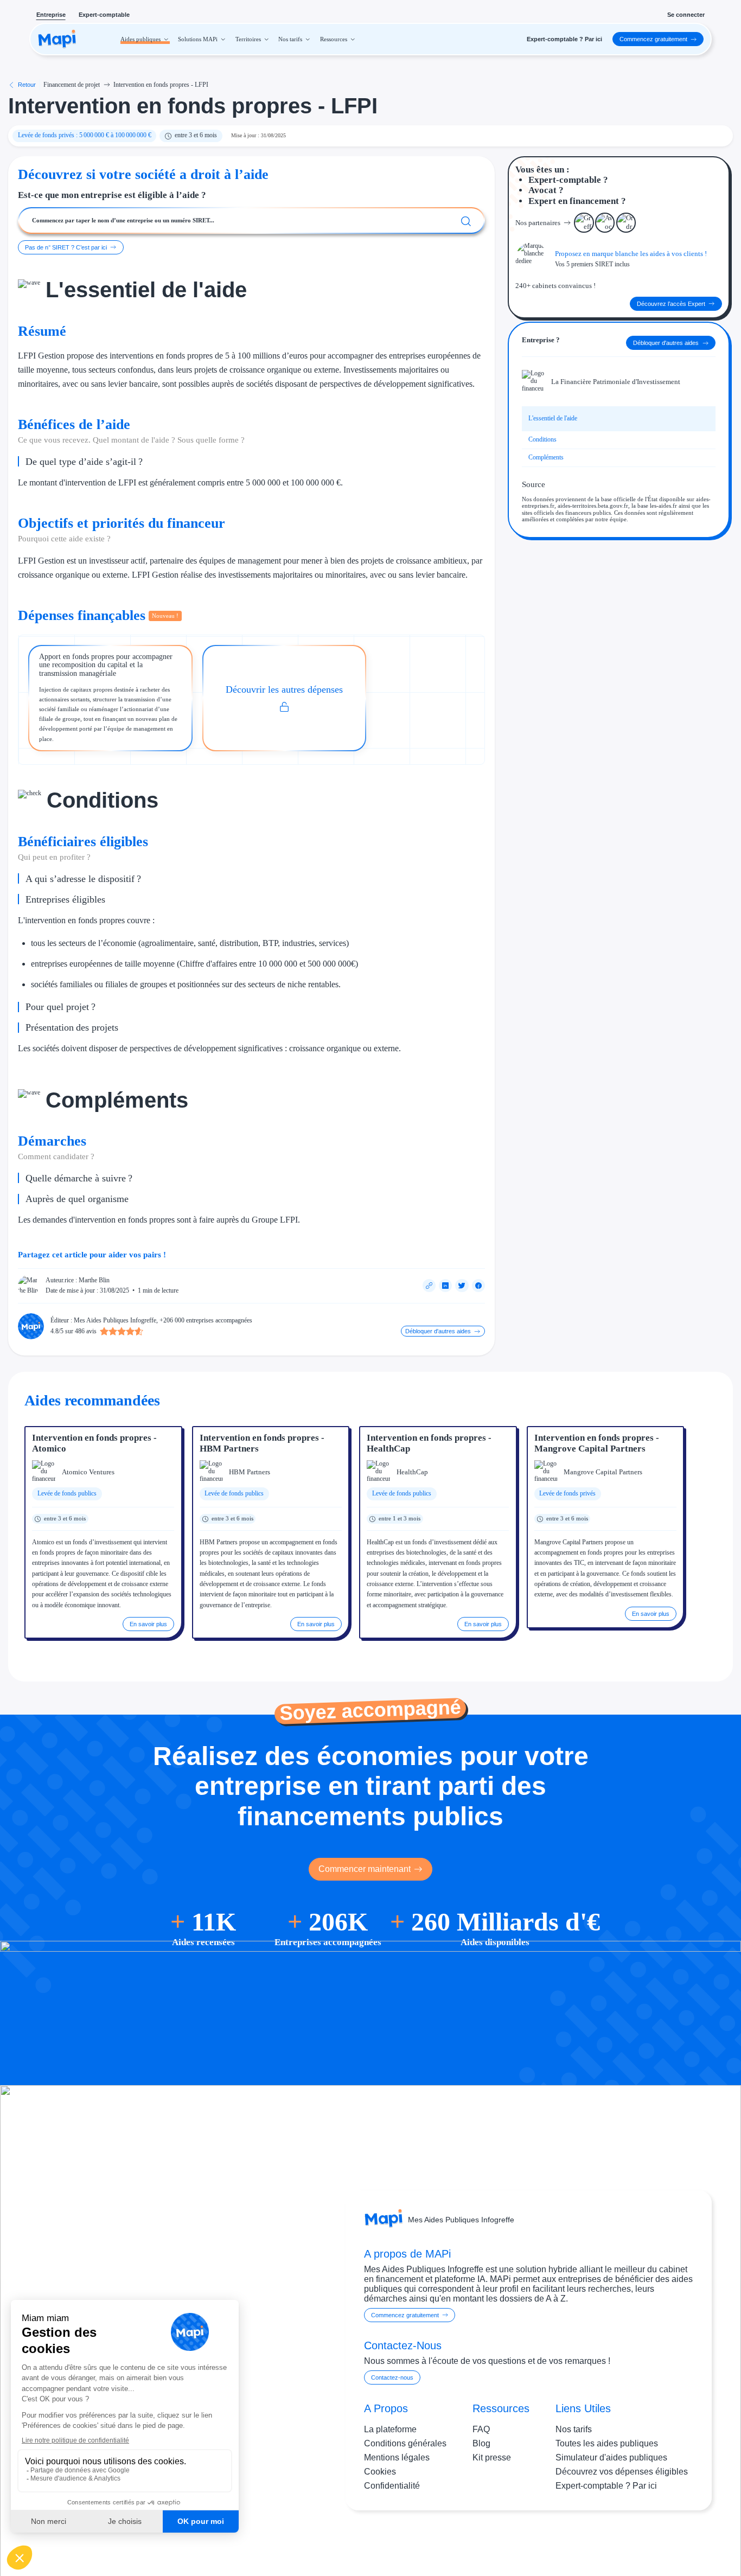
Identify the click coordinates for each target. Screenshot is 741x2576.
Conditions (542, 439)
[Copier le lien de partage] (429, 1286)
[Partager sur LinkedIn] (445, 1286)
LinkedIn (676, 2541)
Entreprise (51, 15)
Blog (481, 2443)
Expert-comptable (104, 15)
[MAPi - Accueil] (57, 39)
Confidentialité (392, 2486)
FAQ (481, 2429)
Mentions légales (397, 2457)
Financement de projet (72, 85)
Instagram (631, 2541)
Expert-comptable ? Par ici (606, 2486)
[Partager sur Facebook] (478, 1286)
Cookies (380, 2472)
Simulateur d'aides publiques (611, 2457)
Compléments (546, 457)
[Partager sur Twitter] (462, 1286)
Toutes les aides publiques (607, 2443)
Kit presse (492, 2457)
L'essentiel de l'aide (553, 418)
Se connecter (686, 15)
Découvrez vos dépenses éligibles (622, 2472)
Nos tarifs (574, 2429)
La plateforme (390, 2429)
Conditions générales (405, 2443)
